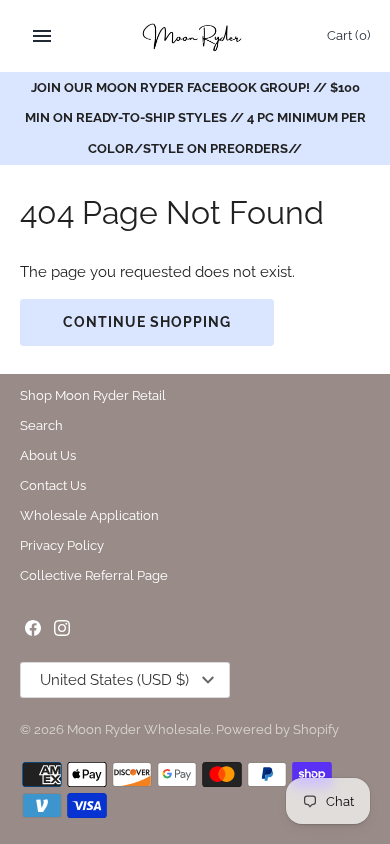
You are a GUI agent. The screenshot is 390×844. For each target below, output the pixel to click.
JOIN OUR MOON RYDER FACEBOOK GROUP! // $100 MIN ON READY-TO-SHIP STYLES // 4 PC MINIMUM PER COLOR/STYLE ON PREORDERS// (195, 118)
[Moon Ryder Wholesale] (195, 36)
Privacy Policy (62, 545)
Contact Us (53, 485)
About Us (48, 455)
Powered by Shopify (277, 729)
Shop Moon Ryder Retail (93, 395)
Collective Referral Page (94, 575)
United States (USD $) (114, 680)
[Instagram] (62, 630)
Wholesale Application (89, 515)
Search (41, 425)
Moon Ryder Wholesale (139, 729)
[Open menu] (42, 36)
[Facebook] (33, 630)
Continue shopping (147, 322)
